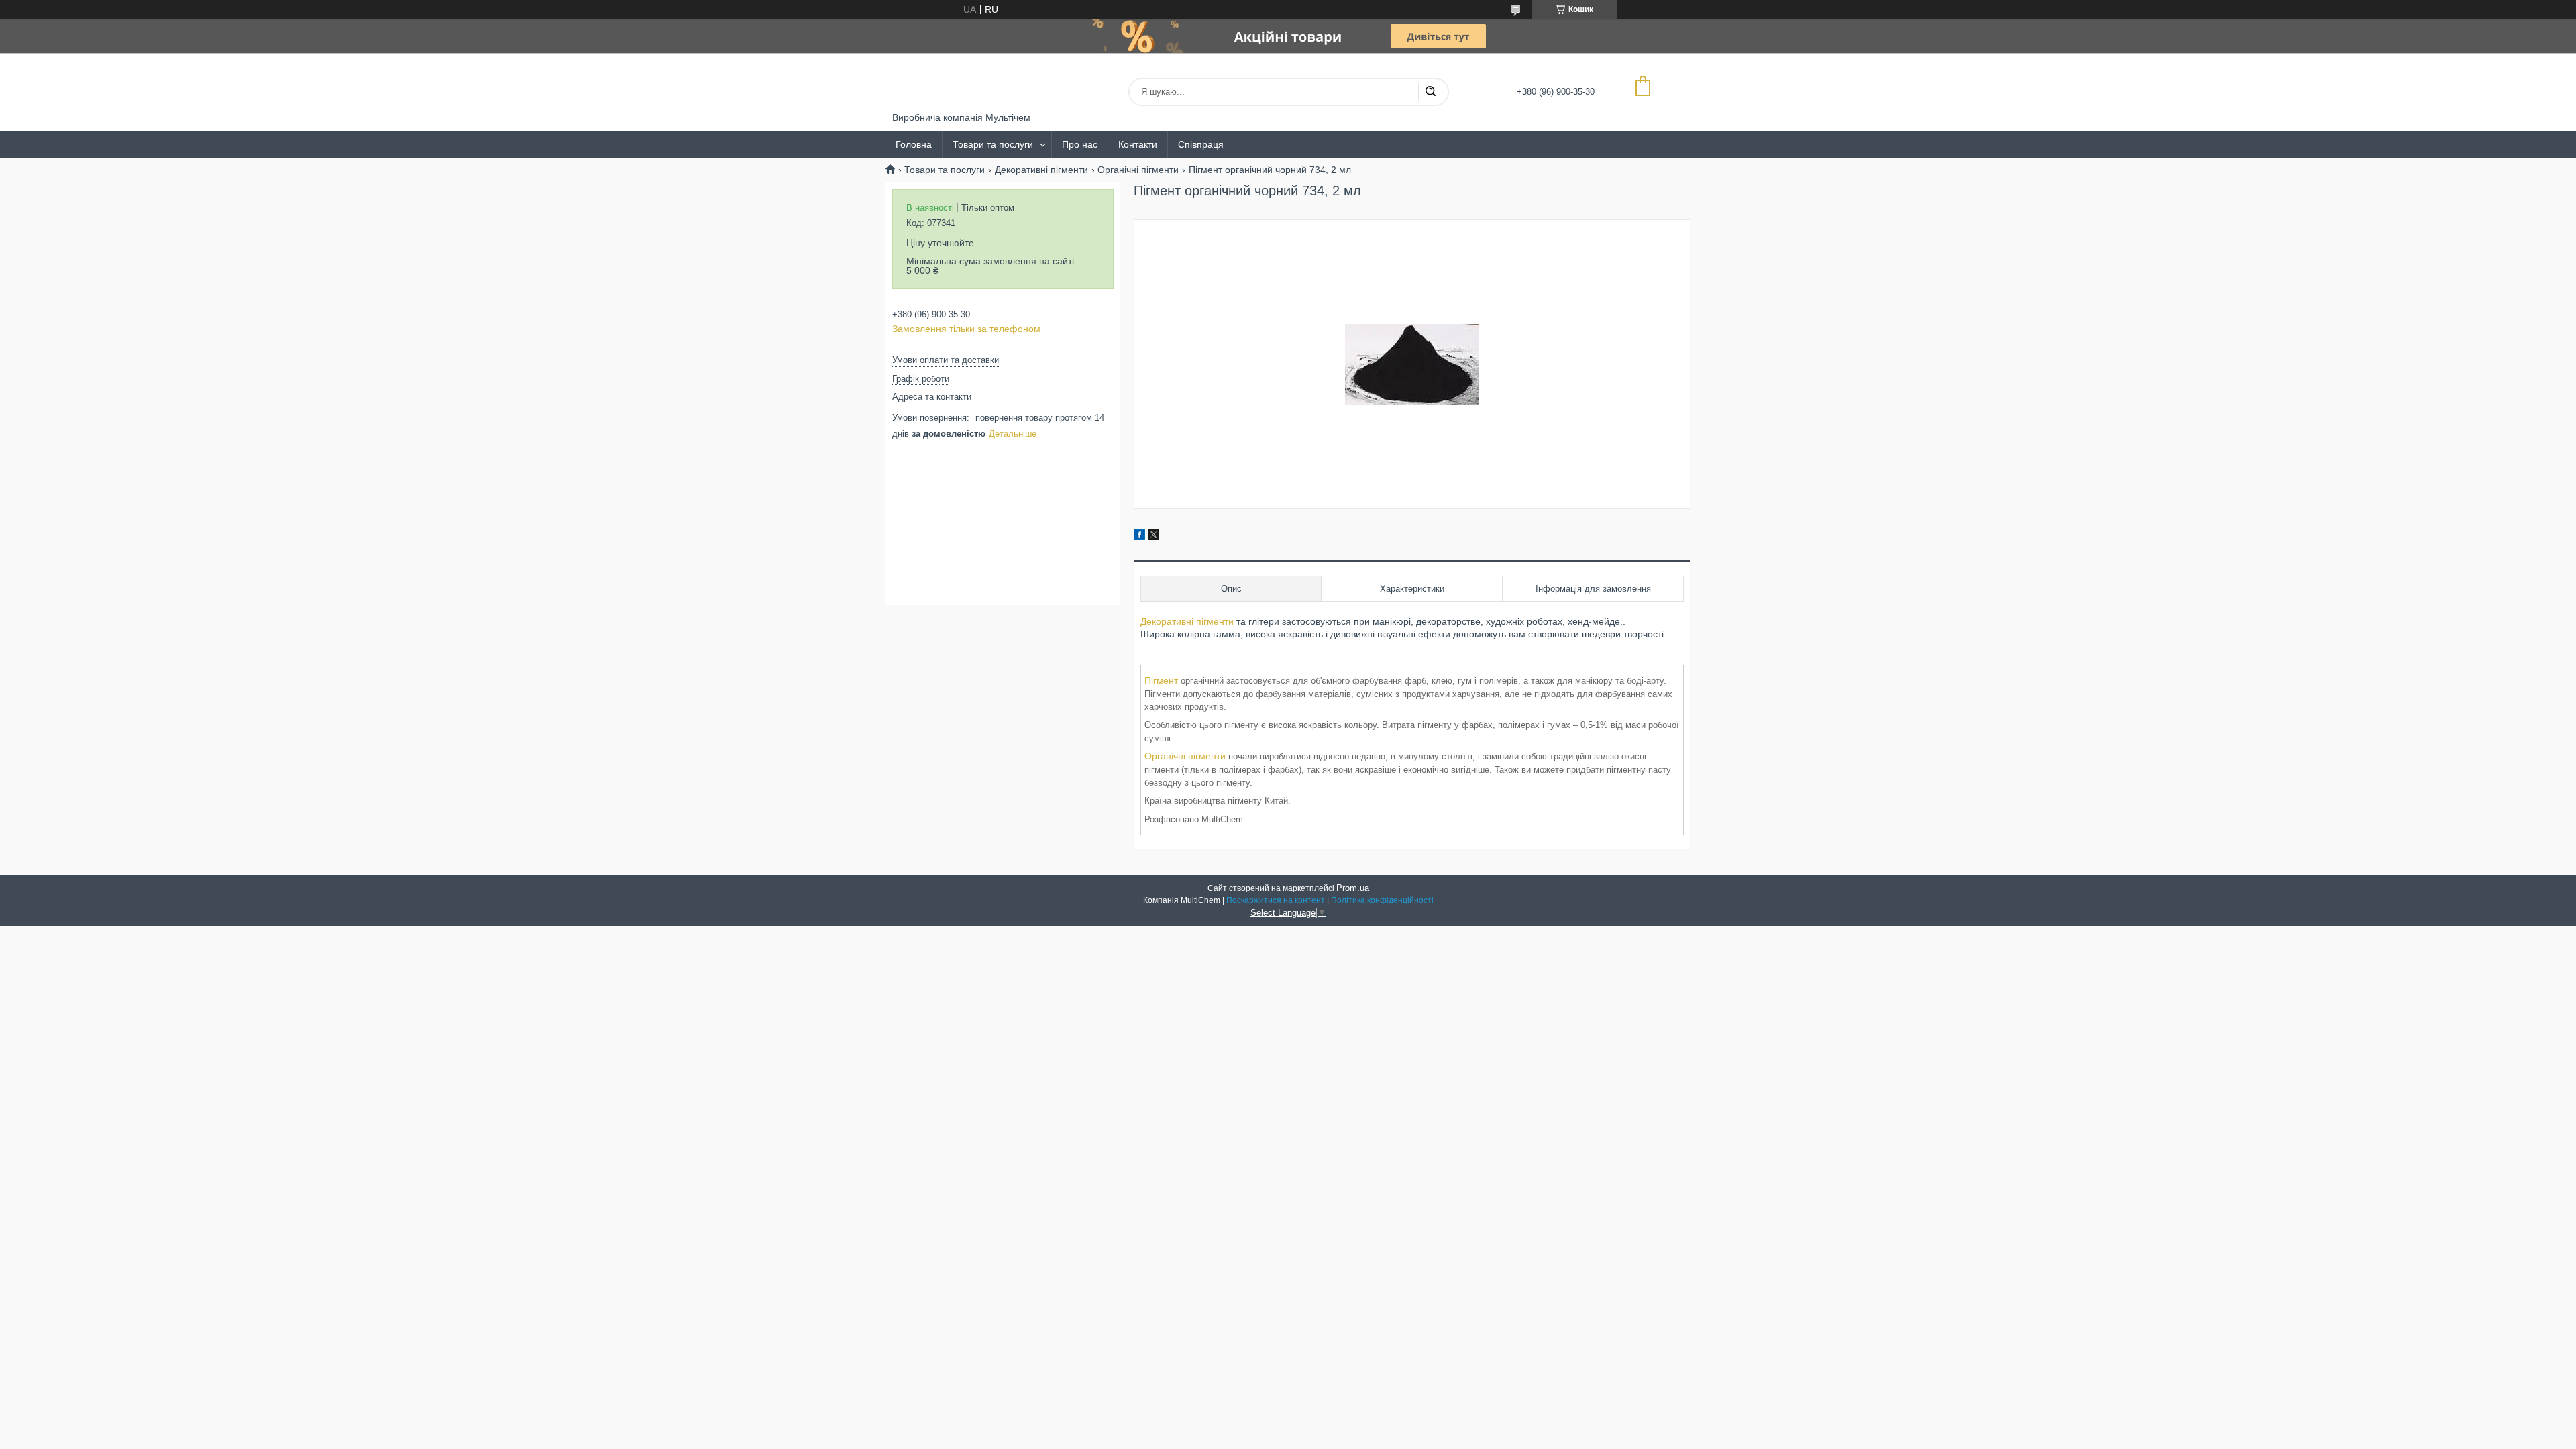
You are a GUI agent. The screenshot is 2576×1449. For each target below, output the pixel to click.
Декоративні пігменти (1041, 170)
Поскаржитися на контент (1276, 900)
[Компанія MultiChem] (943, 83)
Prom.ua (1353, 888)
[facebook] (1139, 537)
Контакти (1138, 144)
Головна (914, 144)
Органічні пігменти (1138, 170)
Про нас (1080, 144)
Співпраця (1201, 144)
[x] (1154, 537)
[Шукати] (1430, 92)
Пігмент (1161, 680)
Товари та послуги (993, 144)
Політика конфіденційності (1382, 900)
